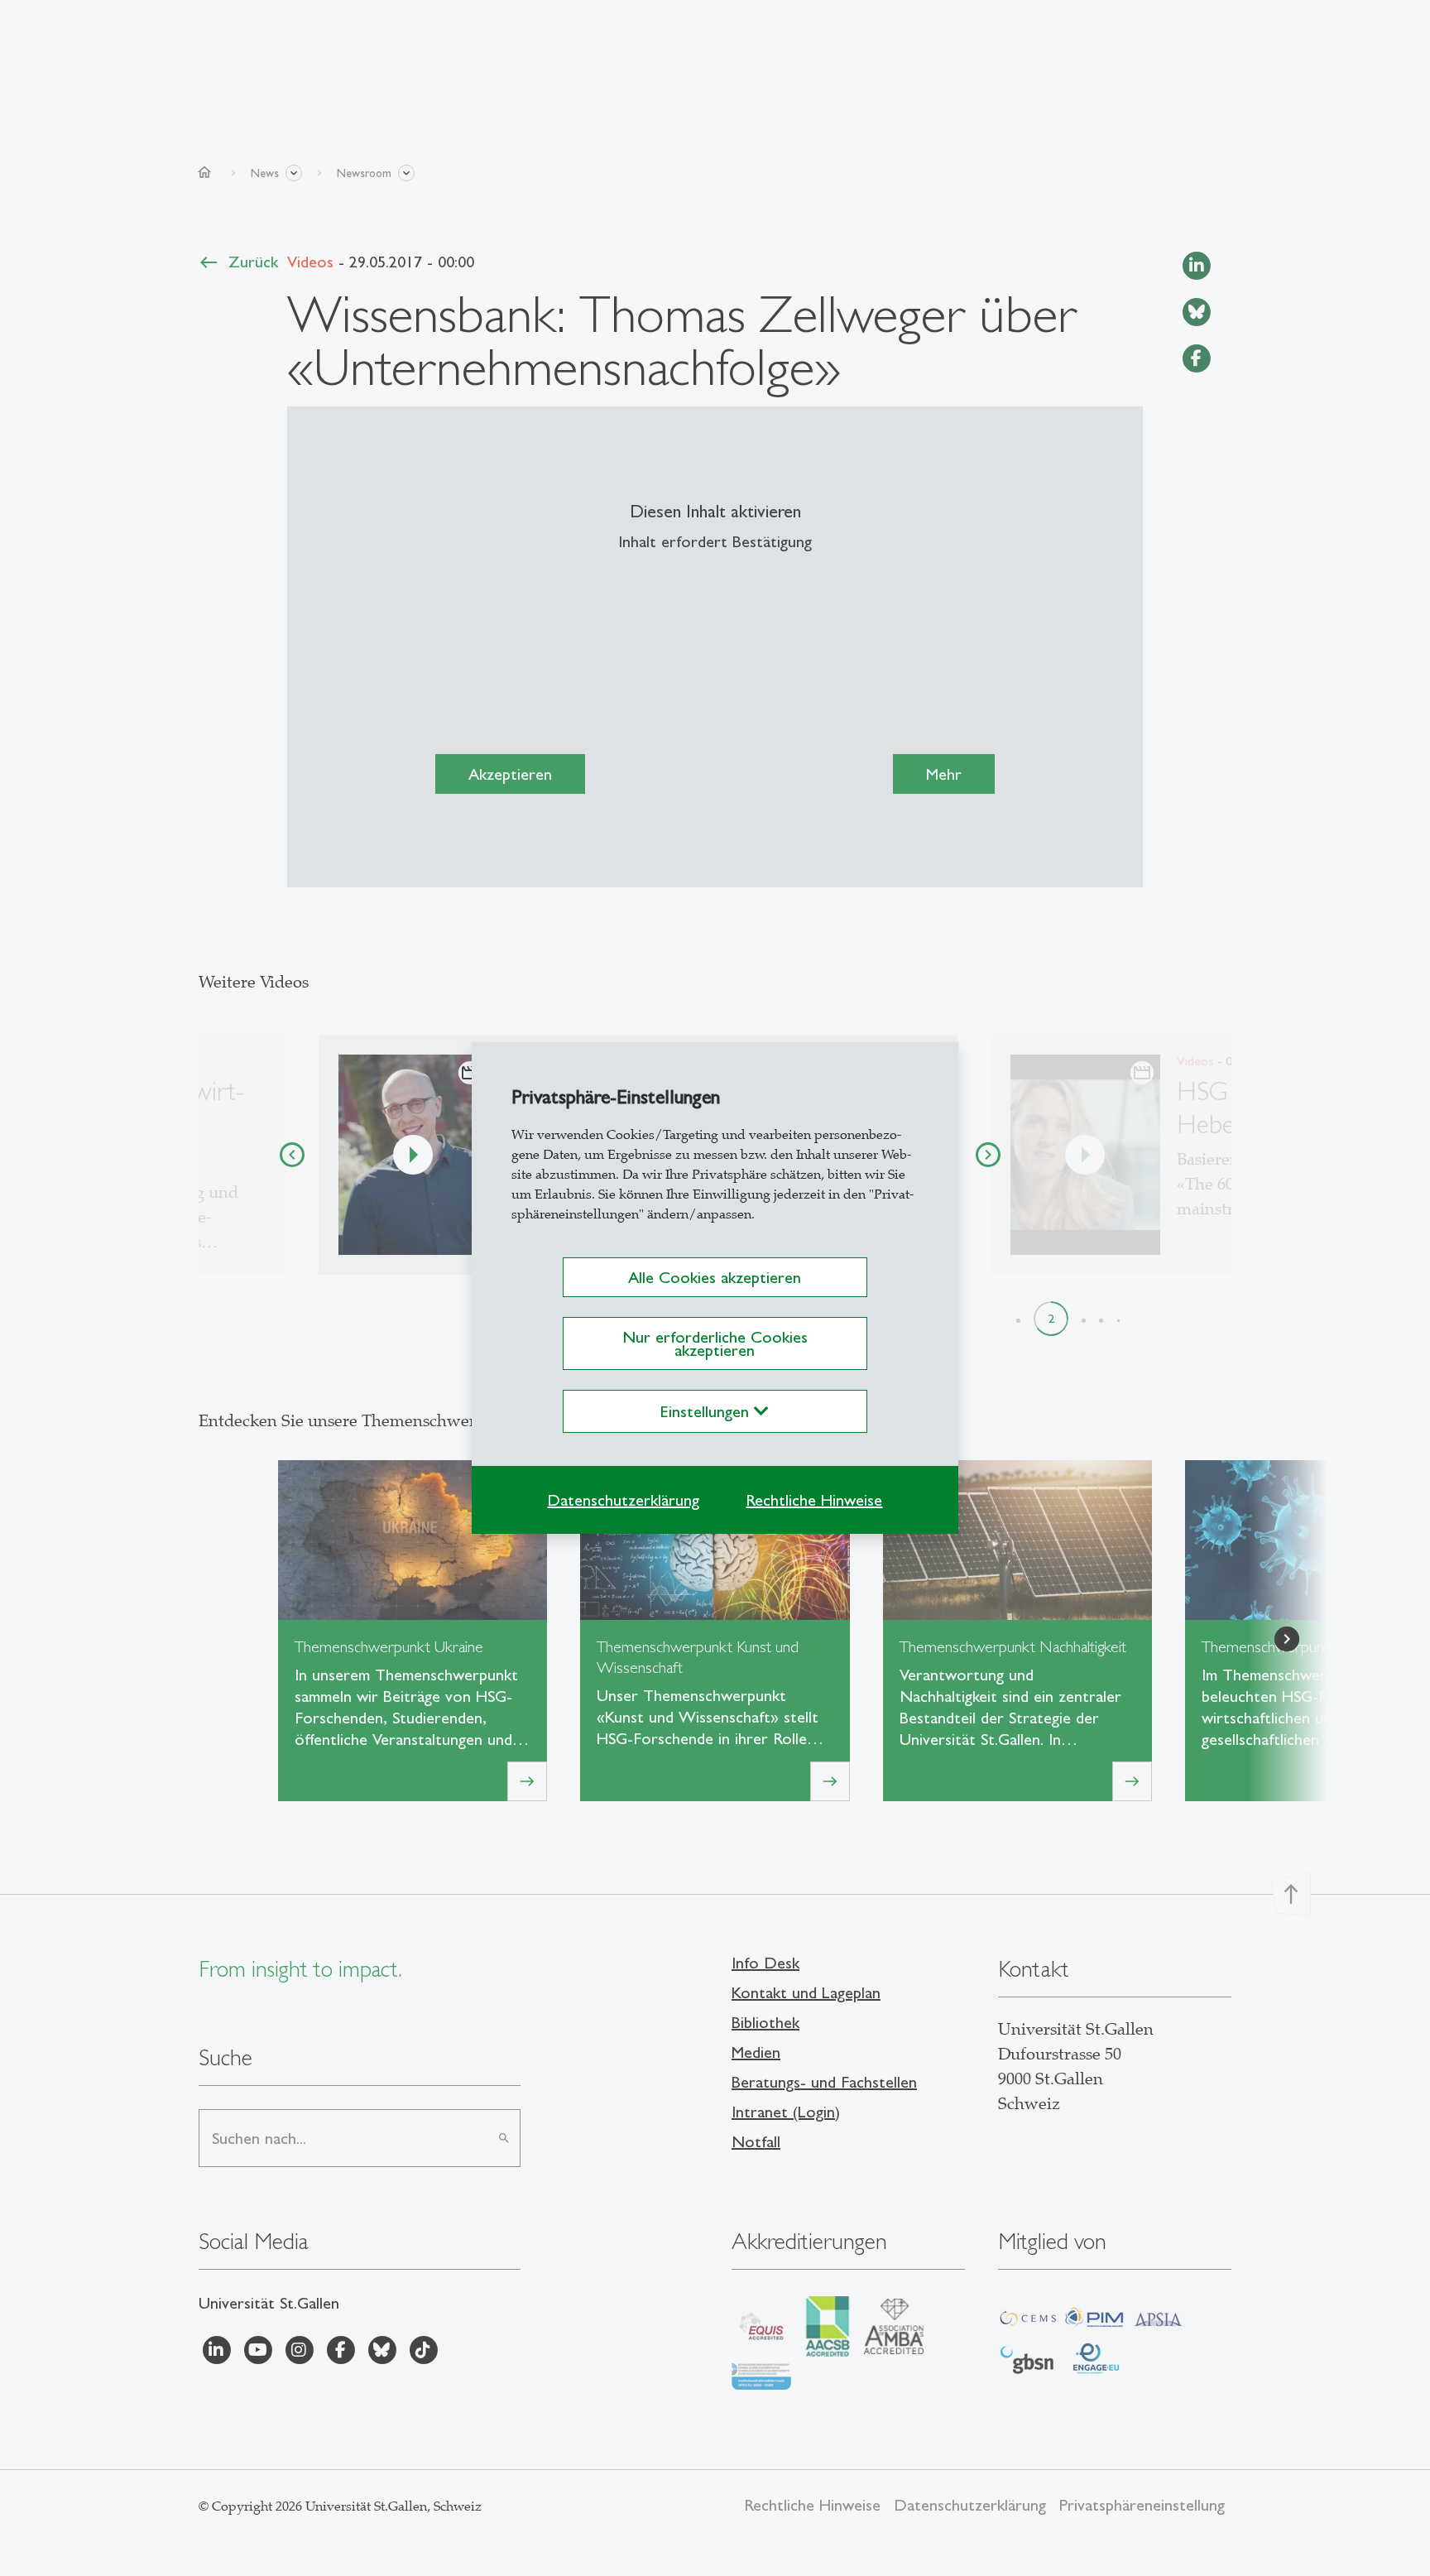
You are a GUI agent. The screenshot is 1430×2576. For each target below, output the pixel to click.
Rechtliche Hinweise (814, 1500)
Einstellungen (707, 1411)
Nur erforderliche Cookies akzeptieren (715, 1343)
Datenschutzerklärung (623, 1500)
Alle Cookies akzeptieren (715, 1277)
